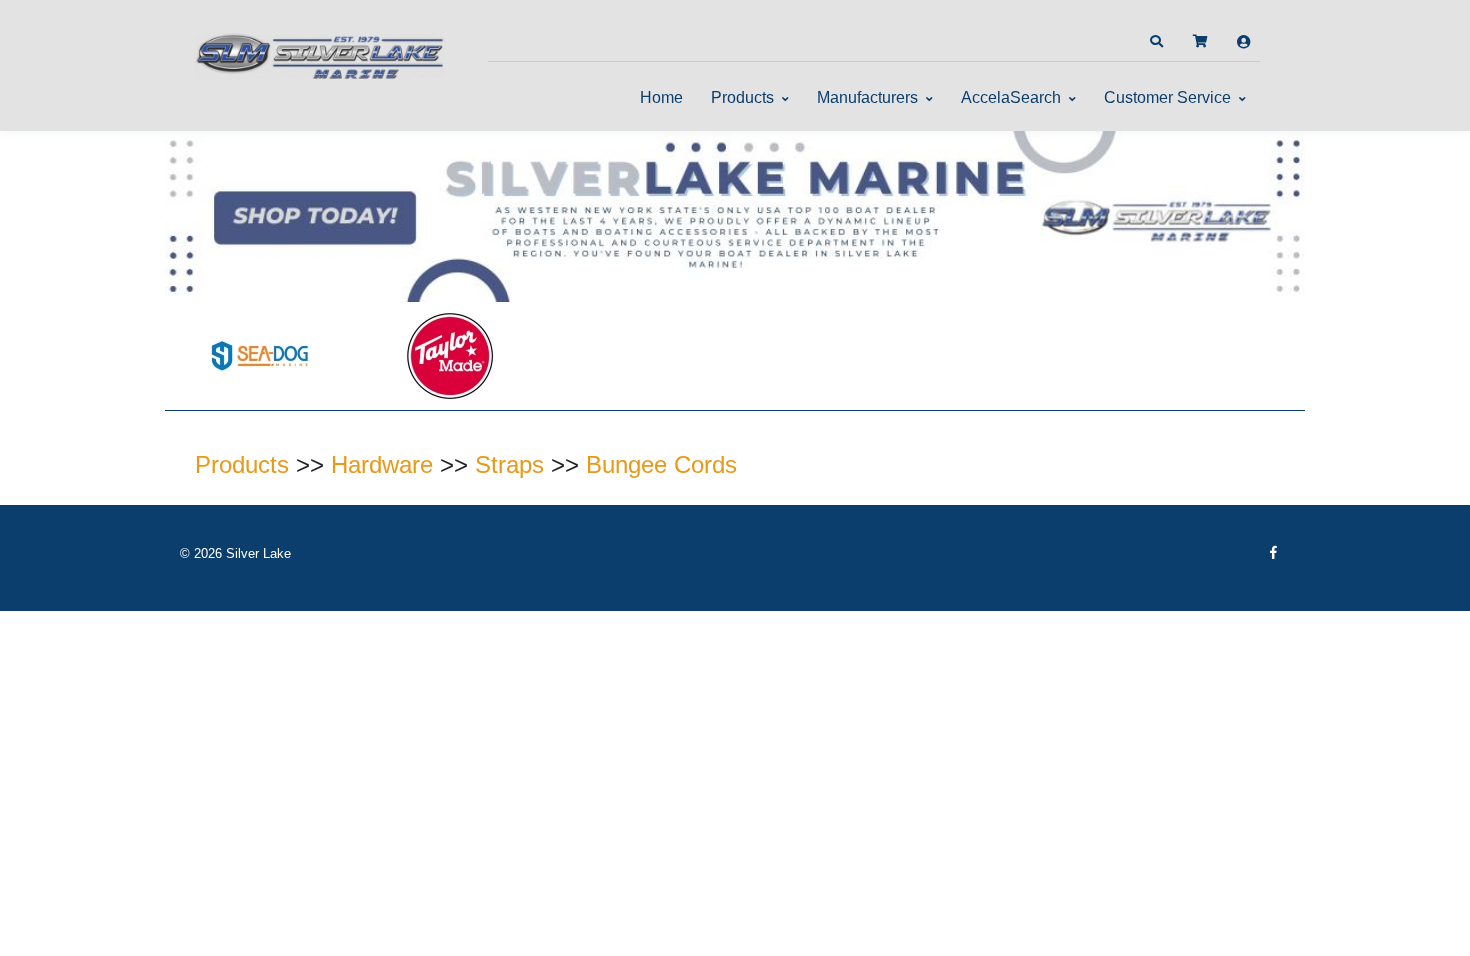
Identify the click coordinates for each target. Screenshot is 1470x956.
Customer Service (1167, 97)
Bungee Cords (661, 464)
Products (742, 97)
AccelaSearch (1011, 97)
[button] (1156, 42)
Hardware (382, 464)
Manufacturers (867, 97)
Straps (509, 464)
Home (661, 97)
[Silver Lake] (320, 54)
